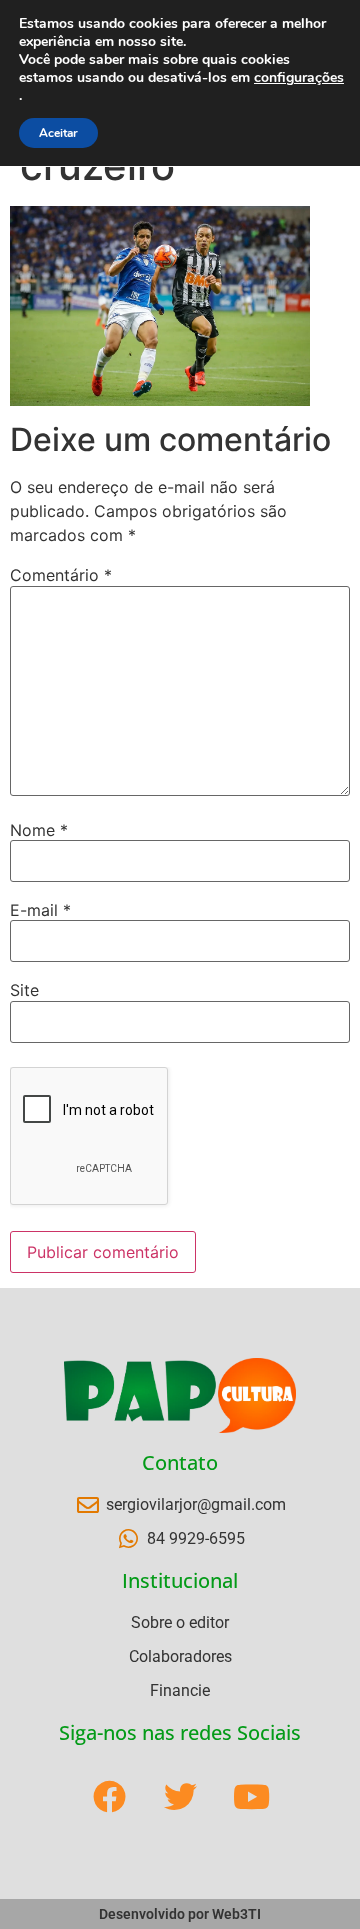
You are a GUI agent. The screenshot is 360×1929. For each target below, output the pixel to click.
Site (24, 990)
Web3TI (236, 1914)
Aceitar (58, 133)
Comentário (61, 575)
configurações (299, 78)
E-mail (40, 910)
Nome (39, 830)
